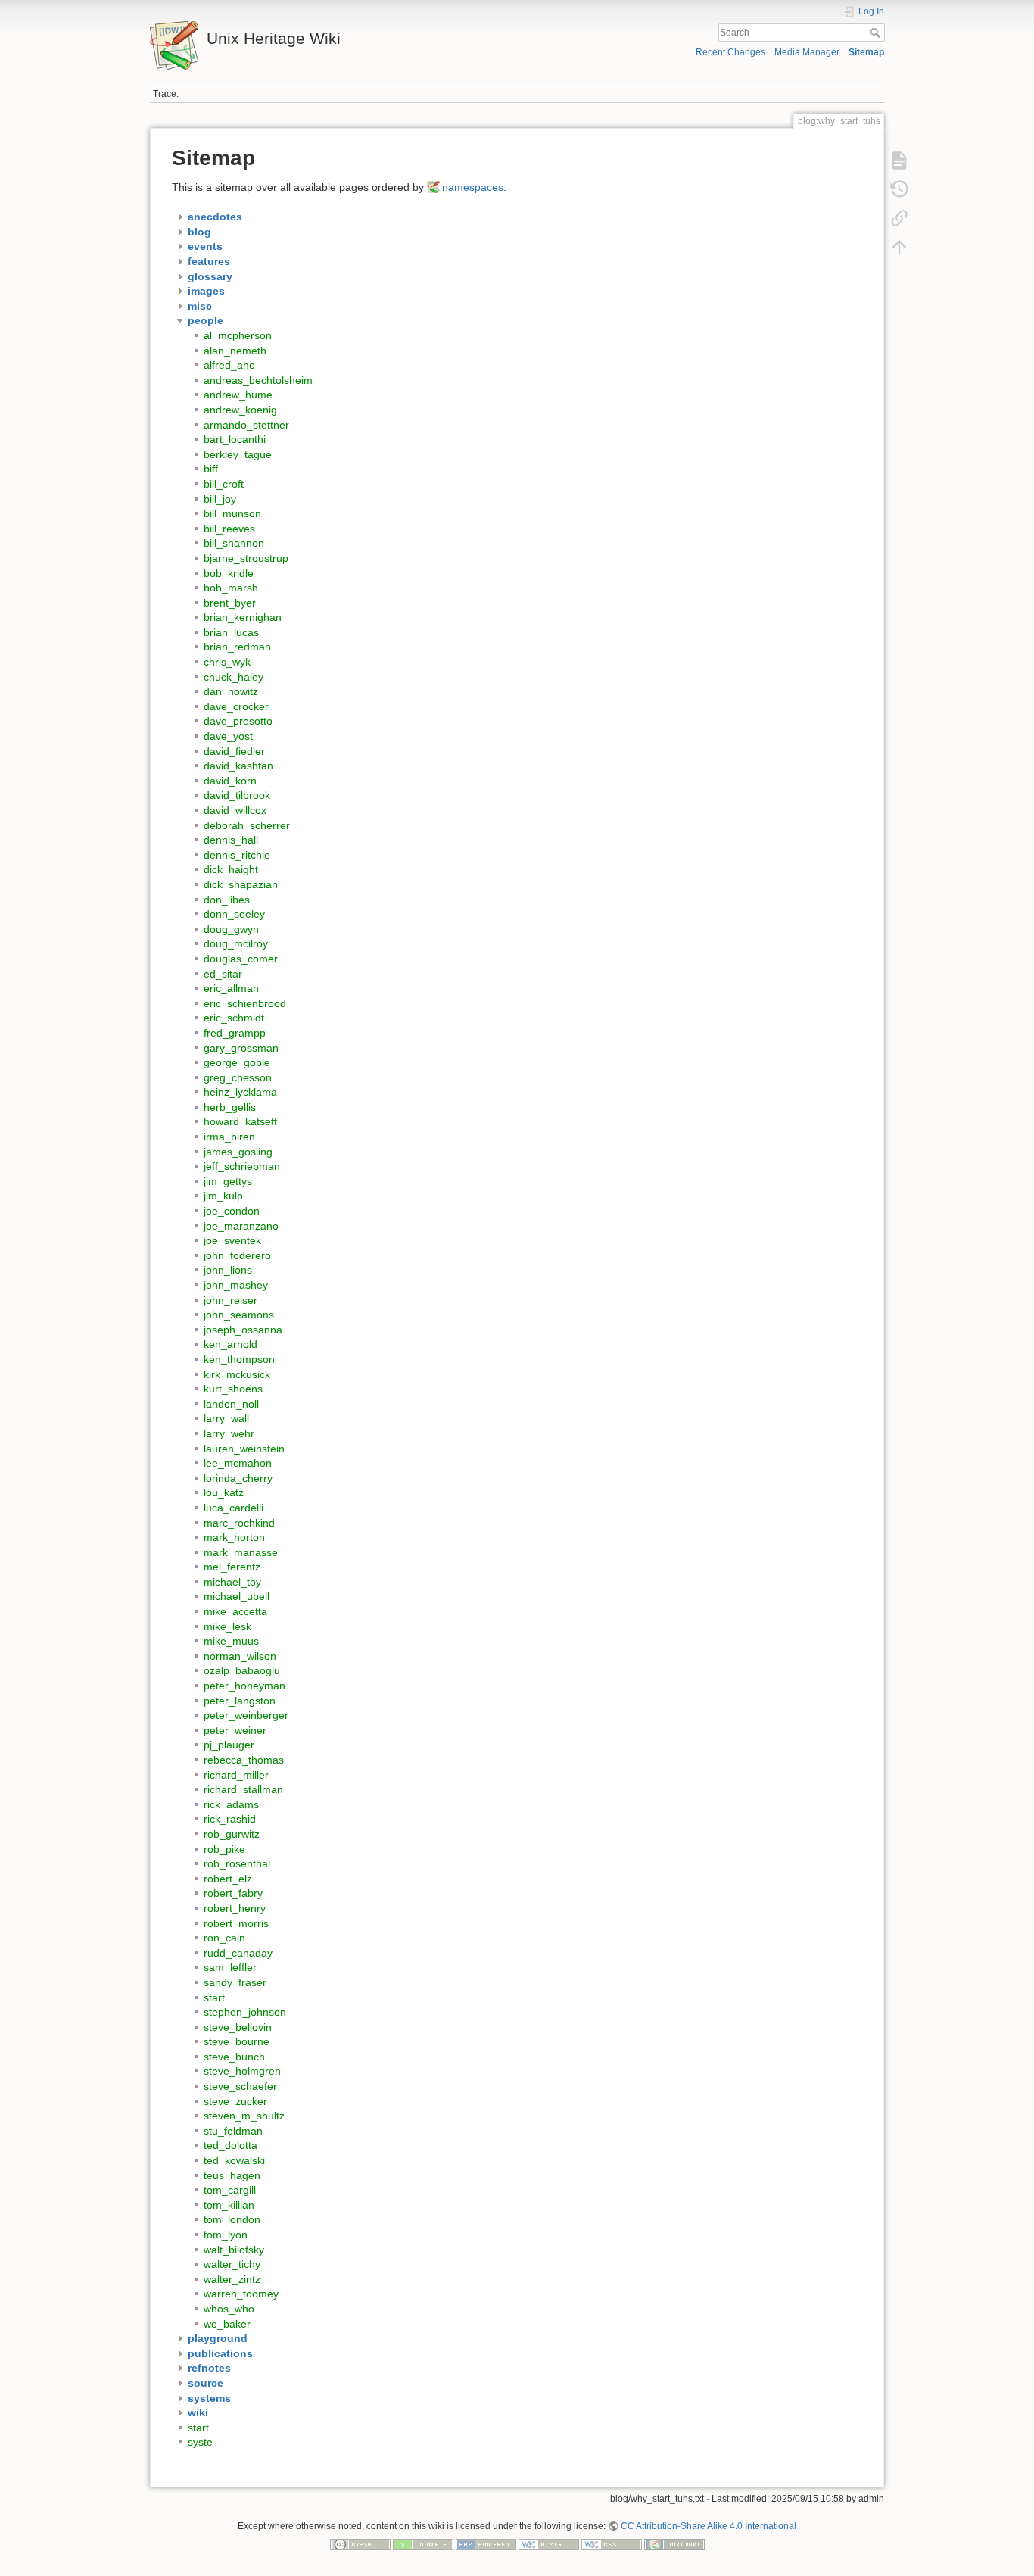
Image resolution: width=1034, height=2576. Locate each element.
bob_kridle (229, 573)
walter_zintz (232, 2279)
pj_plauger (229, 1745)
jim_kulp (223, 1196)
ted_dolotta (230, 2145)
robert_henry (235, 1908)
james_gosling (238, 1152)
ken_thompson (239, 1359)
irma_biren (229, 1137)
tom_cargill (230, 2190)
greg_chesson (238, 1077)
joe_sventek (232, 1240)
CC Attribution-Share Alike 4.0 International (709, 2526)
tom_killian (229, 2205)
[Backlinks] (899, 218)
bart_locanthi (235, 439)
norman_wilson (240, 1656)
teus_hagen (232, 2175)
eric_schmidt (234, 1018)
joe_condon (232, 1211)
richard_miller (236, 1775)
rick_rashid (230, 1819)
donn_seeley (234, 914)
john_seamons (239, 1315)
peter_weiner (235, 1730)
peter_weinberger (246, 1715)
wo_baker (227, 2324)
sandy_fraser (235, 1982)
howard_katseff (240, 1121)
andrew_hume (238, 395)
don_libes (227, 900)
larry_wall (226, 1418)
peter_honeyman (244, 1686)
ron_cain (224, 1938)
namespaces (473, 187)
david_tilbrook (237, 795)
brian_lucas (231, 632)
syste (200, 2442)
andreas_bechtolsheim (258, 380)
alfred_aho (229, 365)
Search (877, 33)
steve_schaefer (240, 2086)
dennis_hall (231, 840)
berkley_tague (238, 454)
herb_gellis (230, 1107)
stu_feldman (233, 2131)
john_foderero (237, 1255)
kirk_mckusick (237, 1374)
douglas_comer (241, 959)
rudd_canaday (238, 1953)
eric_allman (231, 988)
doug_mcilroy (236, 943)
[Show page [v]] (899, 161)
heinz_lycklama (240, 1092)
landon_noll (231, 1404)
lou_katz (224, 1492)
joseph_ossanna (243, 1330)
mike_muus (231, 1641)
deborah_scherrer (247, 825)
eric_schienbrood (245, 1003)
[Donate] (423, 2544)
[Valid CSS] (612, 2544)
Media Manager (807, 52)
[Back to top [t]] (899, 247)
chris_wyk (227, 662)
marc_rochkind (239, 1523)
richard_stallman (243, 1789)
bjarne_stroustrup (246, 558)
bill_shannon (234, 543)
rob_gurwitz (232, 1834)
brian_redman (237, 647)
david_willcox (235, 810)
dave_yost (228, 736)
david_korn (230, 781)
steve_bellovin (238, 2027)
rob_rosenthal (237, 1863)
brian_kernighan (243, 617)
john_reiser (230, 1300)
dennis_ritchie (237, 855)
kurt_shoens (233, 1389)
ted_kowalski (234, 2160)
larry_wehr (229, 1433)
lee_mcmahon (238, 1463)
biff (211, 469)
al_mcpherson (238, 335)
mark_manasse (241, 1552)
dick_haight (231, 869)
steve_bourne (237, 2041)
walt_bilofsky (234, 2250)
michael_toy (232, 1582)
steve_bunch (234, 2057)
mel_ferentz (232, 1567)
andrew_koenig (240, 410)
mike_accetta (235, 1611)
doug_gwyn (231, 929)
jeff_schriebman (242, 1166)
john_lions (228, 1270)
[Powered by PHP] (486, 2544)
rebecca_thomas (244, 1760)
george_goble (237, 1062)
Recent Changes (730, 52)
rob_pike (224, 1849)
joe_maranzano (241, 1226)
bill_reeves (229, 529)
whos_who (229, 2309)
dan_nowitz (231, 691)
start (214, 1997)
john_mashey (236, 1285)
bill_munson (232, 513)
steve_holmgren (242, 2071)
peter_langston (240, 1701)
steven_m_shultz (244, 2116)
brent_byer (230, 603)
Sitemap (866, 52)
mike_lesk (227, 1626)
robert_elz (228, 1879)
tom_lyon (226, 2235)
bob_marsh (231, 588)
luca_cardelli (234, 1508)
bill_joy (220, 499)
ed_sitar (223, 974)
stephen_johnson (245, 2012)
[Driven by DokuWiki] (674, 2544)
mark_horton (234, 1537)
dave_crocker (236, 706)
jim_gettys (228, 1181)
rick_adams (231, 1804)
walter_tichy (232, 2264)
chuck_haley (234, 677)
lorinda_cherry (238, 1478)
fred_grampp (235, 1033)
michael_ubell (237, 1596)
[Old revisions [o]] (899, 189)
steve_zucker (235, 2101)
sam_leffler (230, 1967)
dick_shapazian (241, 884)
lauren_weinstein (244, 1449)
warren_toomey (241, 2294)
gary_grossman (241, 1048)
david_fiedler (234, 751)
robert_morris (236, 1923)
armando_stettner (246, 425)
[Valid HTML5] (549, 2544)
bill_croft (224, 484)
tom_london (232, 2219)
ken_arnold (230, 1344)
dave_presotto (238, 721)
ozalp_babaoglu (242, 1670)
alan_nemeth (235, 351)
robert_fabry (233, 1893)
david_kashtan (238, 766)
